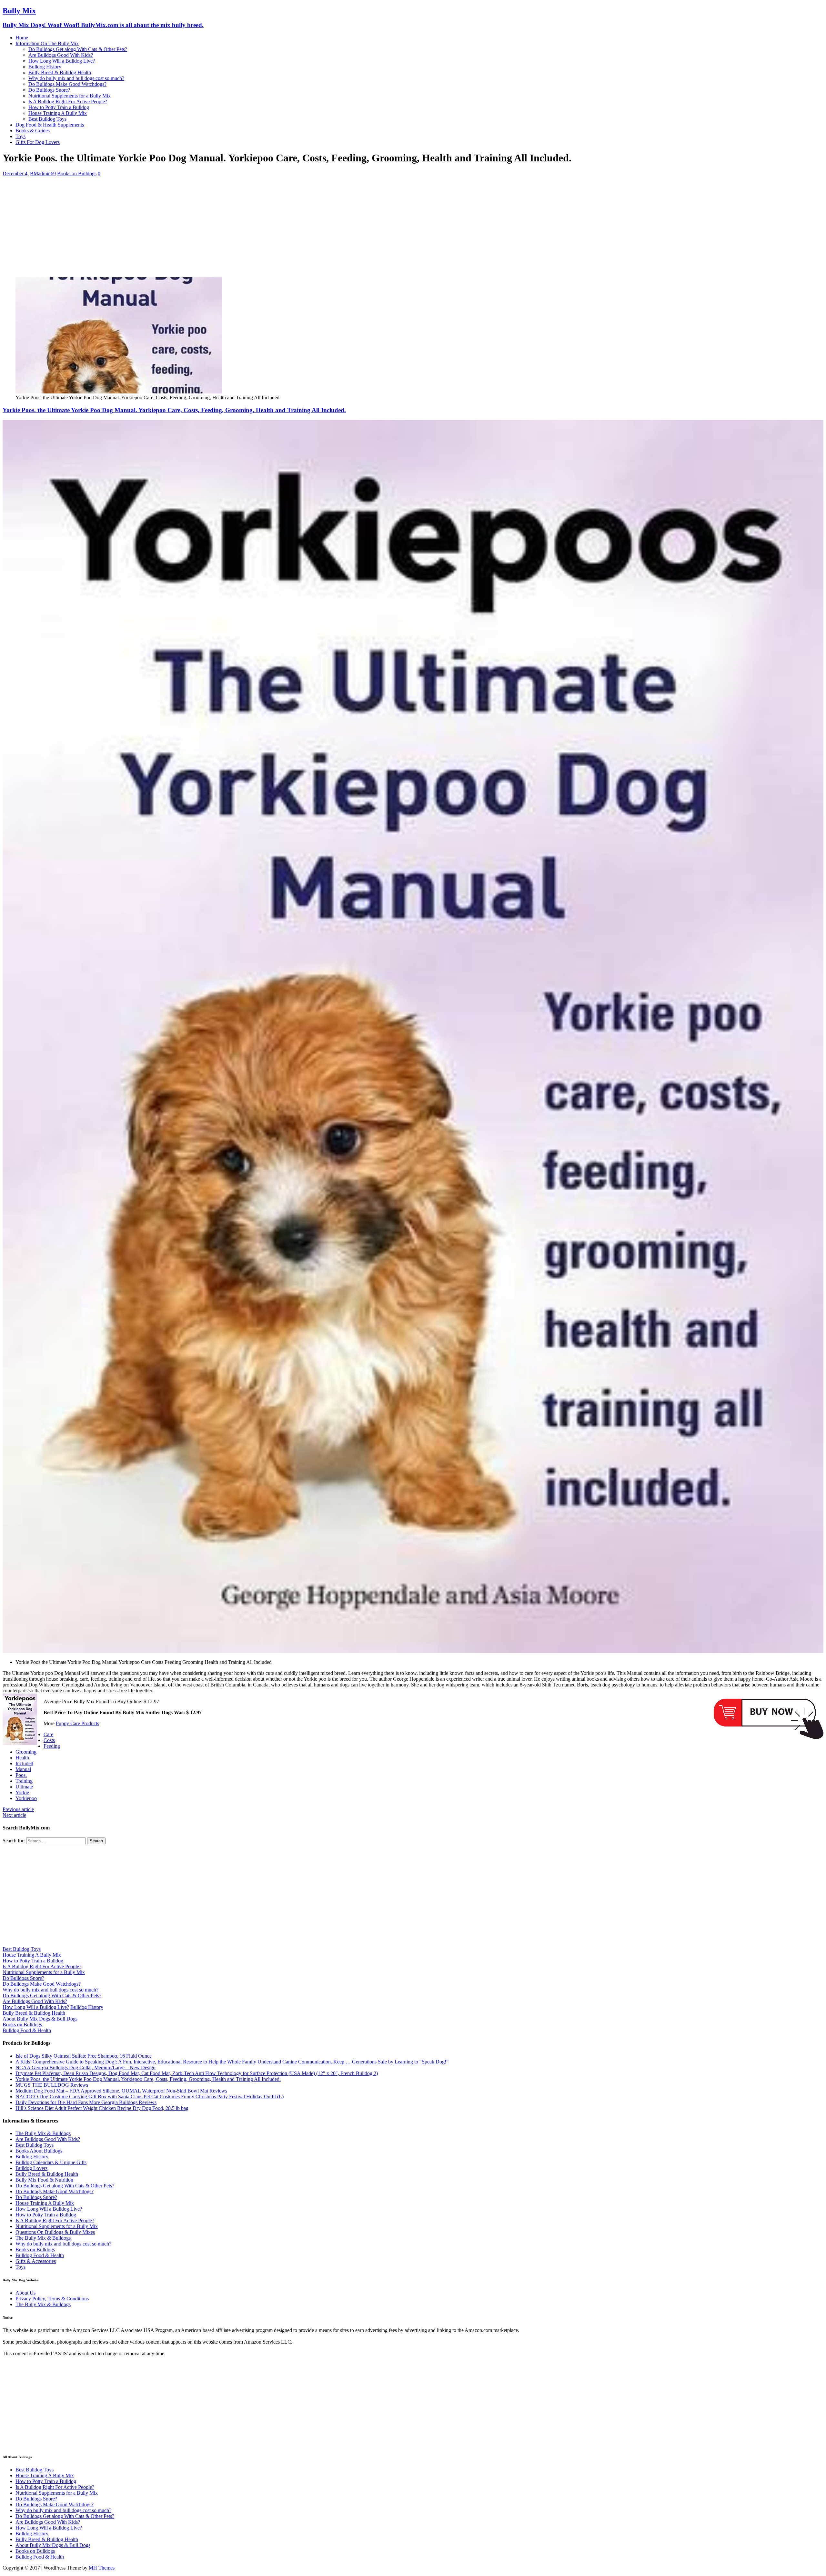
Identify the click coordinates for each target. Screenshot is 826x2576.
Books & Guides (33, 131)
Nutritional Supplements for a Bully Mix (70, 96)
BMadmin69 (43, 173)
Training (24, 1781)
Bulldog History (45, 67)
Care (48, 1734)
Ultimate (24, 1787)
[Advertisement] (196, 227)
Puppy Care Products (77, 1723)
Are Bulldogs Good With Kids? (61, 55)
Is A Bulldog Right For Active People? (68, 102)
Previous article (18, 1809)
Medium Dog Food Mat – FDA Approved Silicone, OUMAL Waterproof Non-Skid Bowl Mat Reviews (121, 2091)
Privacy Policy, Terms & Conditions (52, 2299)
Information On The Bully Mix (47, 43)
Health (22, 1758)
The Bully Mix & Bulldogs (43, 2133)
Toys (20, 136)
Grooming (26, 1752)
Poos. (21, 1775)
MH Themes (102, 2568)
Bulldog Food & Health (27, 2030)
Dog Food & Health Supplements (50, 125)
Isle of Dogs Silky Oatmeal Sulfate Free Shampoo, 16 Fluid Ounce (84, 2056)
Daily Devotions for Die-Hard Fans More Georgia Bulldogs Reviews (86, 2102)
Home (22, 38)
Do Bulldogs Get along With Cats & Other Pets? (78, 49)
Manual (23, 1769)
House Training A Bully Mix (58, 113)
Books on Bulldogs (77, 173)
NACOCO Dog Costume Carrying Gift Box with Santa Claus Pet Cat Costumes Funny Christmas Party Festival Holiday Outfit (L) (150, 2097)
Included (24, 1763)
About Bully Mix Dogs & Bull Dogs (40, 2019)
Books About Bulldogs (39, 2151)
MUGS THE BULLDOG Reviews (52, 2085)
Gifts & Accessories (36, 2261)
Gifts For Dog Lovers (38, 142)
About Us (25, 2293)
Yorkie (22, 1792)
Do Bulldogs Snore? (49, 90)
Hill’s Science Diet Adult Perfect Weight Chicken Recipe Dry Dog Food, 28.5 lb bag (102, 2108)
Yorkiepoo (26, 1798)
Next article (14, 1815)
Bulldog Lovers (31, 2168)
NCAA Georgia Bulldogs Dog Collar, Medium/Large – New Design (86, 2067)
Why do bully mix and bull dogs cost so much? (76, 78)
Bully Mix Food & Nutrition (44, 2180)
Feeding (52, 1746)
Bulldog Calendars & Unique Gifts (51, 2162)
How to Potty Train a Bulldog (59, 107)
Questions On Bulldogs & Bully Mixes (55, 2232)
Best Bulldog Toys (47, 119)
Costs (49, 1740)
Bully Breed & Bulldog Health (60, 72)
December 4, (16, 173)
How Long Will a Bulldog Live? (62, 61)
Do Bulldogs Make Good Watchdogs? (67, 84)
